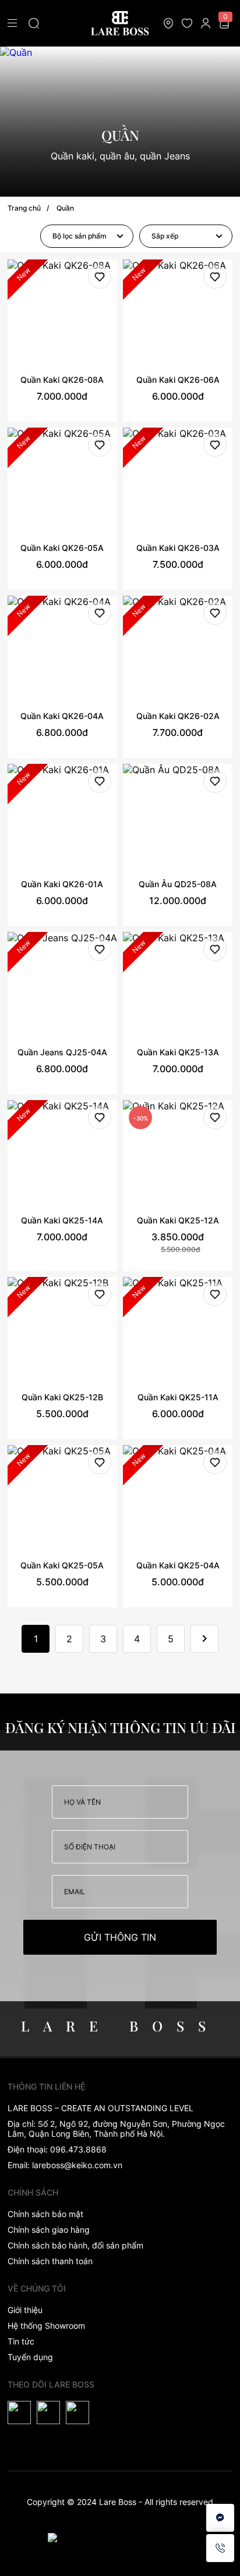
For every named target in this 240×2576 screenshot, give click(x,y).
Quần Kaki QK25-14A (62, 1220)
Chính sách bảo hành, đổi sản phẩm (75, 2245)
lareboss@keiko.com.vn (77, 2165)
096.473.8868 (78, 2149)
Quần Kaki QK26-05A (62, 548)
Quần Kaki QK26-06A (178, 380)
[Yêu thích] (100, 278)
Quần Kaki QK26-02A (178, 716)
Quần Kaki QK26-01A (62, 884)
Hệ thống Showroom (46, 2326)
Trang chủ (24, 208)
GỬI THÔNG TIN (120, 1937)
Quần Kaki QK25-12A (178, 1220)
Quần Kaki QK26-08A (62, 380)
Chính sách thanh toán (50, 2261)
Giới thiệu (25, 2310)
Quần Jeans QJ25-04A (62, 1052)
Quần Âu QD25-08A (178, 884)
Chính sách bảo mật (45, 2214)
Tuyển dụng (30, 2357)
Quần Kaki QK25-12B (62, 1397)
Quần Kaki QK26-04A (62, 716)
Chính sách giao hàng (49, 2230)
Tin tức (21, 2341)
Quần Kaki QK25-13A (178, 1052)
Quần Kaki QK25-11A (178, 1397)
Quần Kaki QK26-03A (178, 548)
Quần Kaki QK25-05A (62, 1565)
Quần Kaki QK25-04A (178, 1565)
